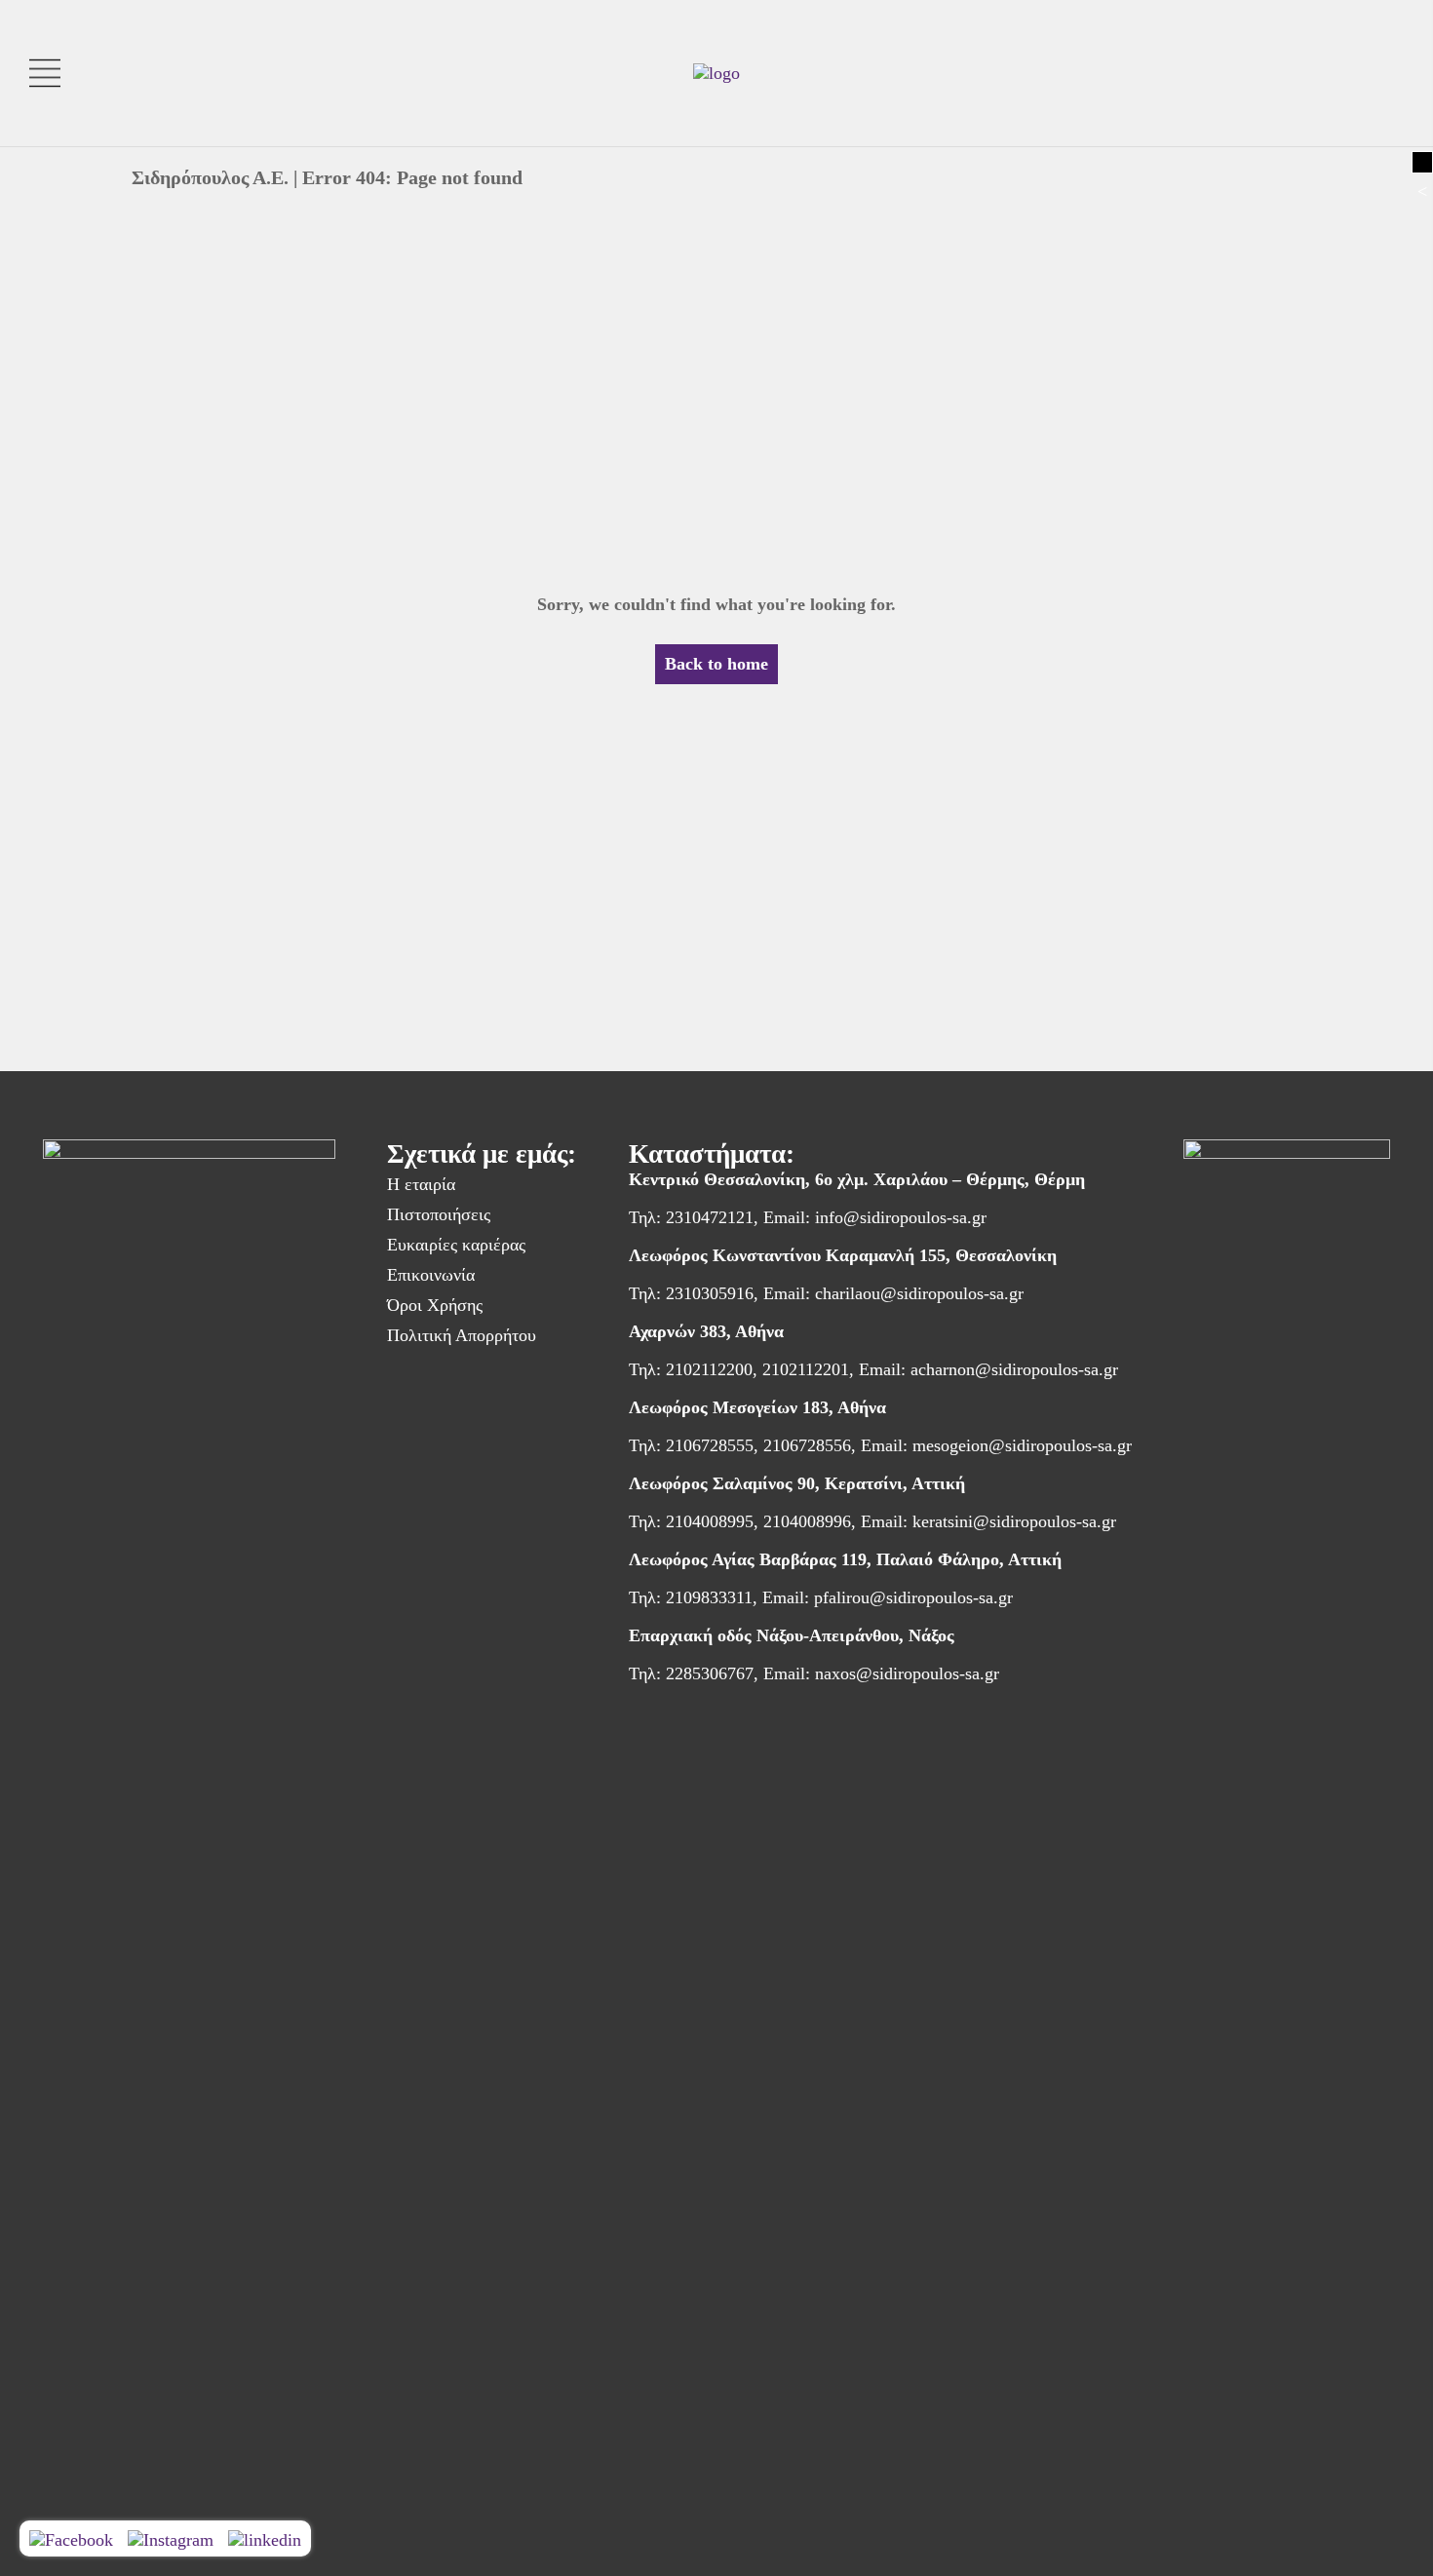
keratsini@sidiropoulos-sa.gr (1014, 1521)
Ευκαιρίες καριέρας (456, 1245)
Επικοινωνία (431, 1275)
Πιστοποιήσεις (439, 1214)
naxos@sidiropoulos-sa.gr (907, 1673)
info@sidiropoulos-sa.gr (901, 1217)
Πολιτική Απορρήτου (462, 1335)
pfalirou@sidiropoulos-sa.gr (913, 1597)
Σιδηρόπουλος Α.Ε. (210, 177)
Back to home (716, 664)
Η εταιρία (421, 1184)
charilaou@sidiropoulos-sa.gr (919, 1293)
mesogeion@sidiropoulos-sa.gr (1022, 1445)
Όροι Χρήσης (435, 1305)
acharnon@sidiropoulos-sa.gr (1014, 1369)
